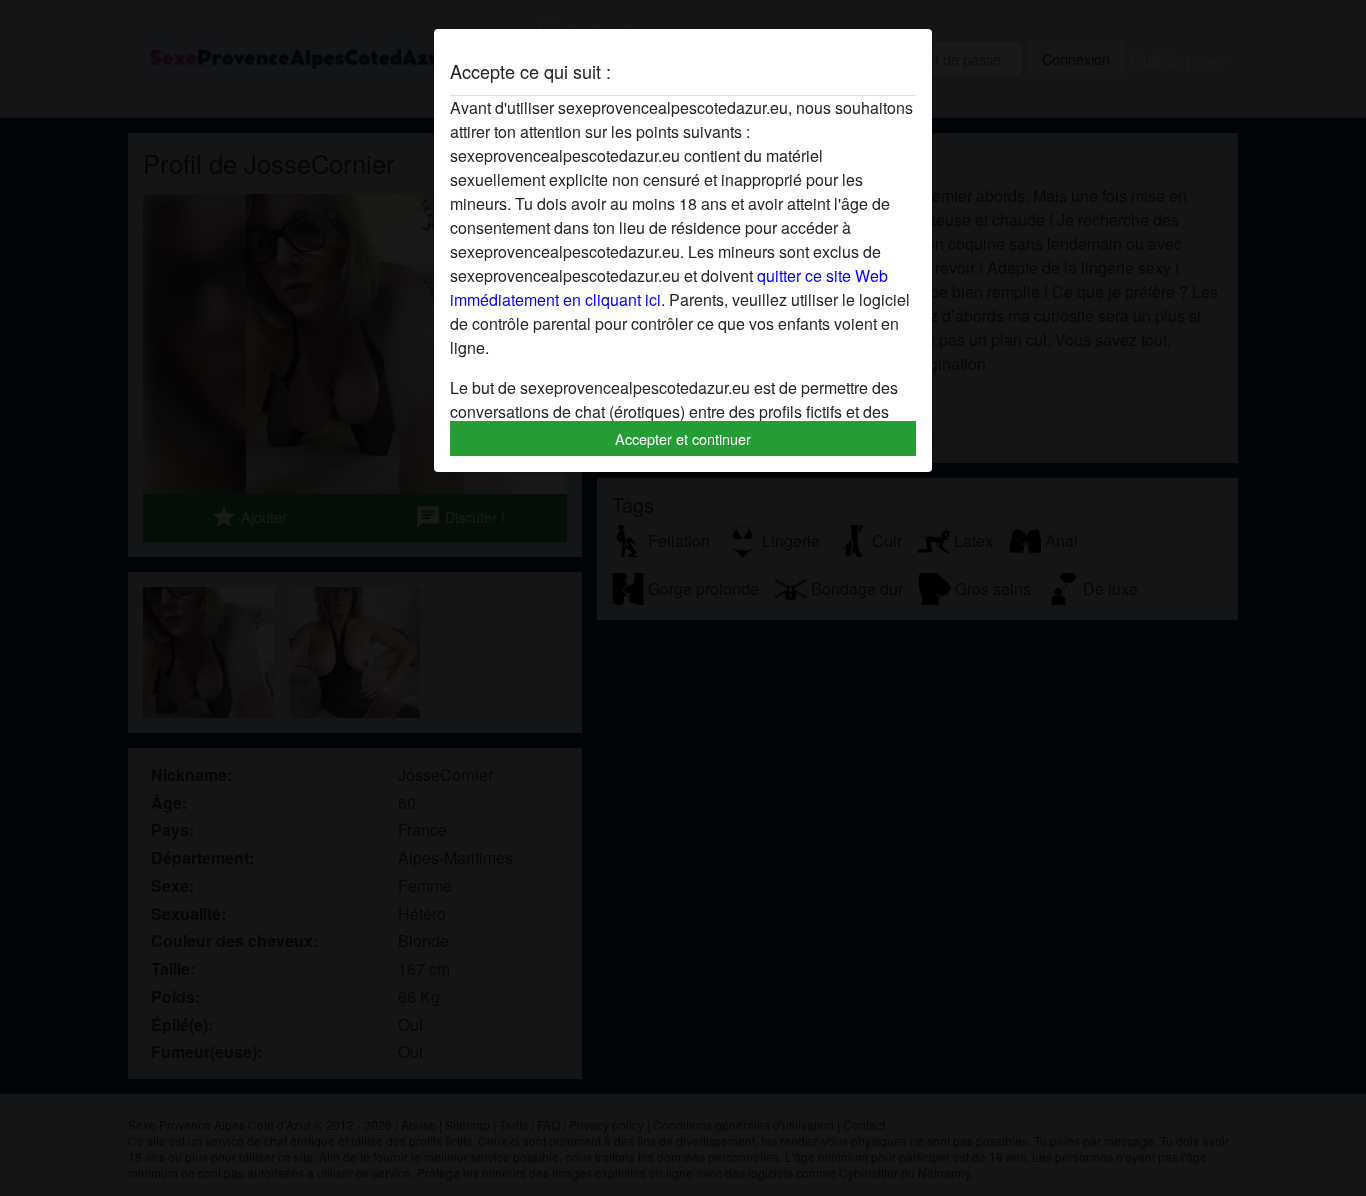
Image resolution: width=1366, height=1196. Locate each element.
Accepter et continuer (683, 438)
